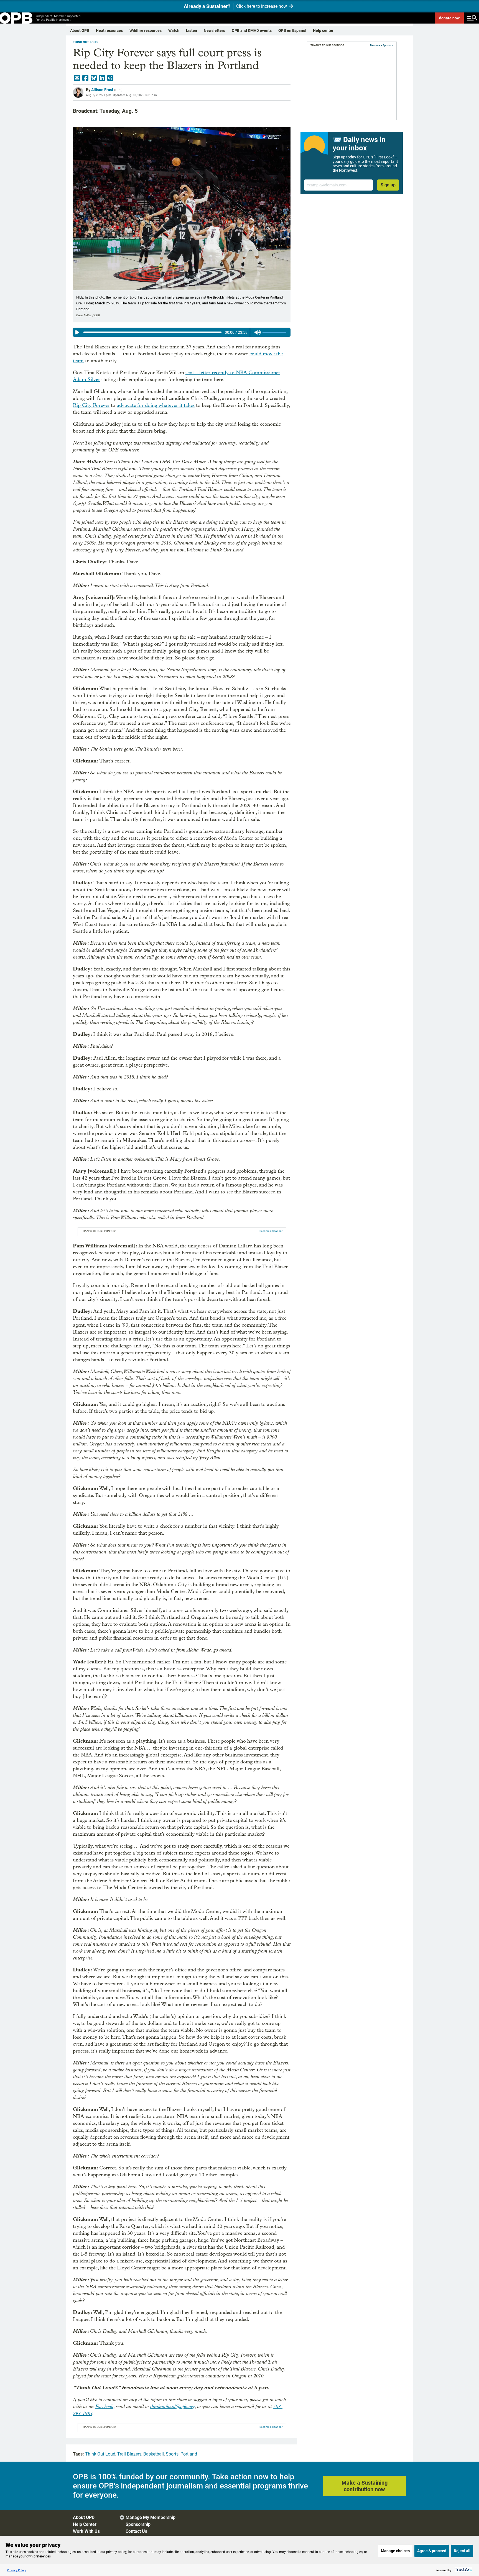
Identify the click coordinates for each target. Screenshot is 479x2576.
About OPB (80, 30)
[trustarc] (463, 2570)
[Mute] (258, 332)
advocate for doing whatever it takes (156, 405)
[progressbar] (152, 332)
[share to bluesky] (94, 78)
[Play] (77, 332)
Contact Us (136, 2531)
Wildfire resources (146, 30)
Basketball (154, 2454)
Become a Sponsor (271, 1231)
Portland (189, 2454)
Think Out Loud (85, 42)
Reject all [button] (462, 2551)
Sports (172, 2454)
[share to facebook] (85, 78)
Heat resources (109, 30)
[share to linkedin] (102, 78)
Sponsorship (138, 2524)
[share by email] (77, 78)
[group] (182, 332)
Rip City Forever (91, 405)
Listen (192, 30)
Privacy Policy (17, 2570)
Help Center (85, 2524)
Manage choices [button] (395, 2551)
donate (449, 18)
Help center (323, 30)
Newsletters (214, 30)
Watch (174, 30)
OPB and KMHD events (252, 30)
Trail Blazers (129, 2454)
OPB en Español (292, 30)
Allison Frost (102, 90)
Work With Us (86, 2531)
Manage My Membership (151, 2517)
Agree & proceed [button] (432, 2551)
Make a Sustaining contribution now (365, 2486)
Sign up (388, 185)
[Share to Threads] (110, 78)
